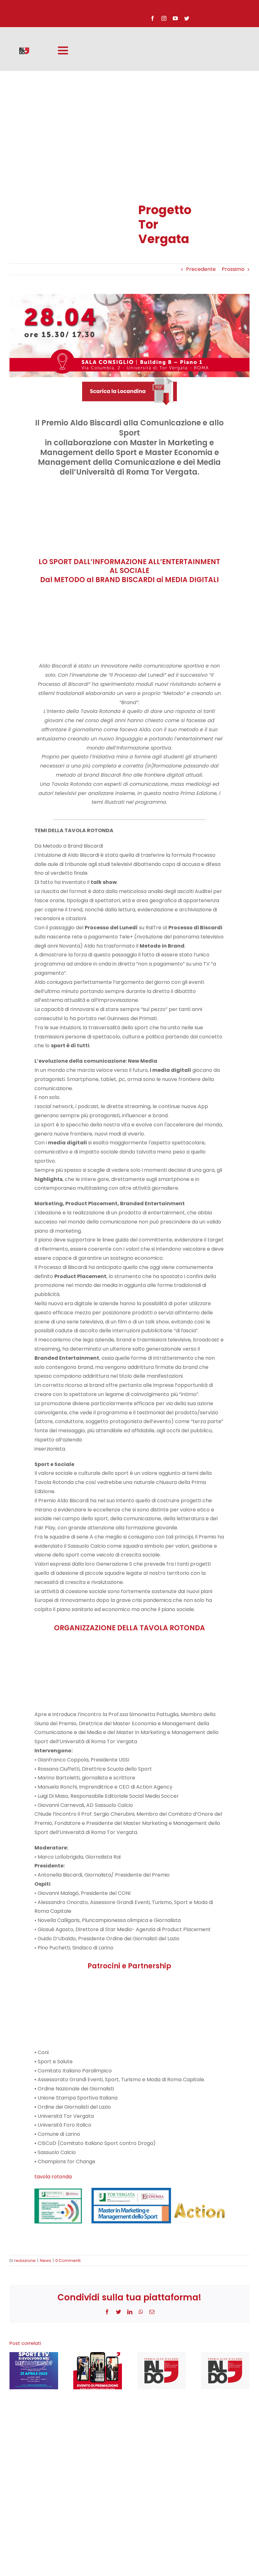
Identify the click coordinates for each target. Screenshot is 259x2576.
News (45, 2261)
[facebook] (153, 18)
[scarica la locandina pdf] (129, 380)
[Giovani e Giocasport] (225, 2371)
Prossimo (233, 269)
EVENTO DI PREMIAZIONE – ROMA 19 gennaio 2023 (92, 2371)
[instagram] (164, 18)
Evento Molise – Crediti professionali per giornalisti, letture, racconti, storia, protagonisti (156, 2371)
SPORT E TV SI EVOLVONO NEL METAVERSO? (28, 2371)
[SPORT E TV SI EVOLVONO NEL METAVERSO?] (34, 2371)
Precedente (201, 269)
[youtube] (175, 18)
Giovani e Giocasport (220, 2371)
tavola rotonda (53, 2177)
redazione (25, 2261)
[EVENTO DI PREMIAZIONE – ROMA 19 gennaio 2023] (98, 2371)
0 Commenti (68, 2261)
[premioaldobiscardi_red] (24, 49)
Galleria (40, 2371)
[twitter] (187, 18)
